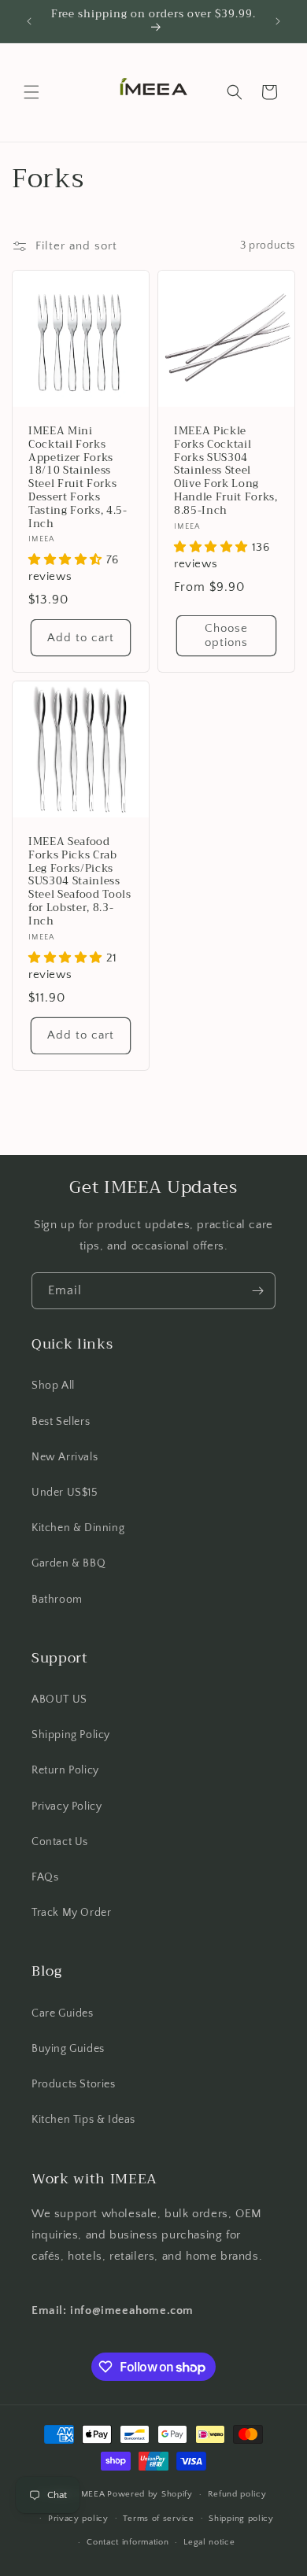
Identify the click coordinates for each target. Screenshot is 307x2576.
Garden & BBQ (68, 1563)
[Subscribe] (257, 1291)
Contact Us (60, 1842)
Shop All (53, 1386)
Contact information (128, 2542)
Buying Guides (68, 2049)
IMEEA (92, 2494)
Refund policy (237, 2494)
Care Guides (63, 2013)
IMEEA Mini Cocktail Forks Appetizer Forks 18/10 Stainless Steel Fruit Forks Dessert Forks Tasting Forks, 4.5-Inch (78, 478)
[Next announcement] (278, 21)
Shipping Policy (71, 1735)
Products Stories (74, 2084)
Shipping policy (241, 2519)
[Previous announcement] (29, 21)
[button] (31, 92)
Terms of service (158, 2519)
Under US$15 (65, 1493)
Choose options (226, 635)
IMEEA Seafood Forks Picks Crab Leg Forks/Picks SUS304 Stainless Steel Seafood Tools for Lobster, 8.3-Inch (80, 882)
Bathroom (57, 1600)
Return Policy (65, 1770)
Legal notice (209, 2542)
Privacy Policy (67, 1807)
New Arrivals (65, 1457)
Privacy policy (78, 2519)
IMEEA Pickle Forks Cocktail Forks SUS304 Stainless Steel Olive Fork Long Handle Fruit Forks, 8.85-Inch (226, 471)
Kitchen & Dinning (78, 1528)
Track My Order (71, 1913)
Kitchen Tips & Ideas (83, 2120)
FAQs (45, 1877)
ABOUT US (59, 1699)
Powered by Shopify (150, 2494)
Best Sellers (61, 1422)
